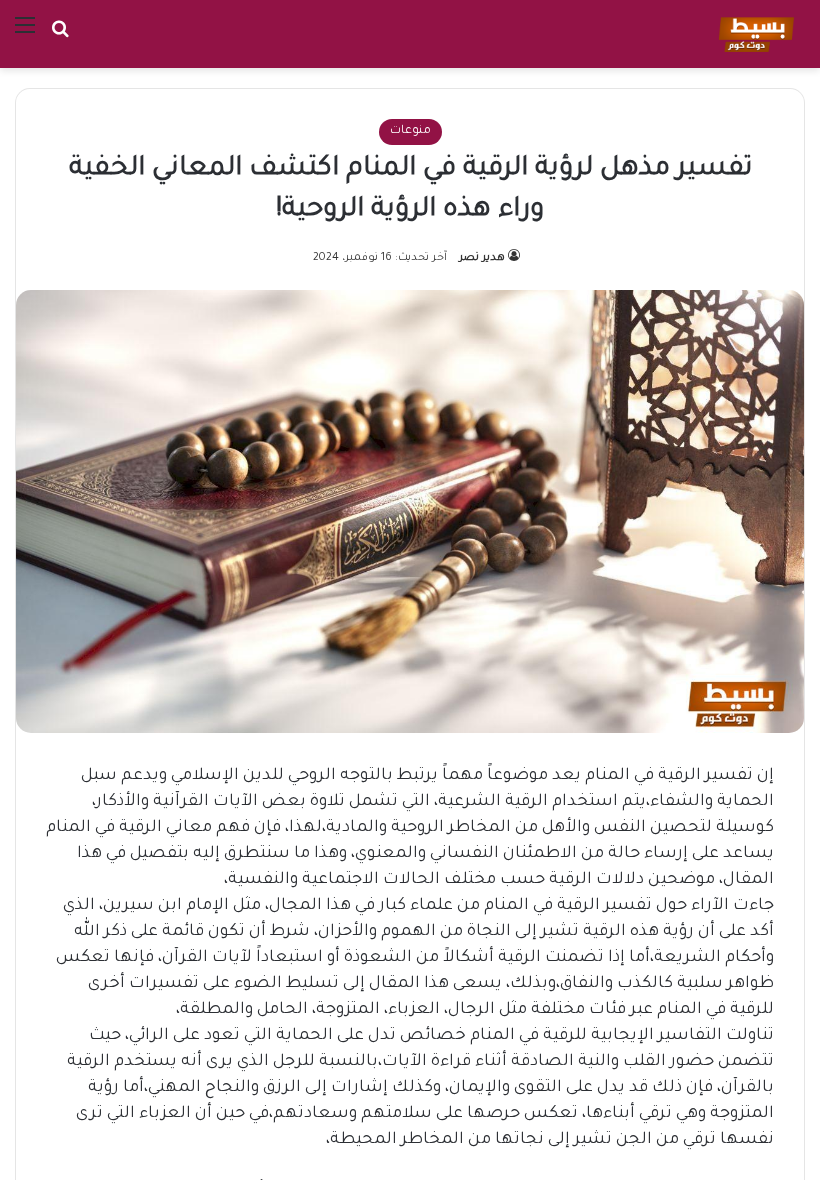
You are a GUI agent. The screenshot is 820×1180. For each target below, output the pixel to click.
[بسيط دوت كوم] (753, 34)
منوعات (410, 131)
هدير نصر (482, 258)
